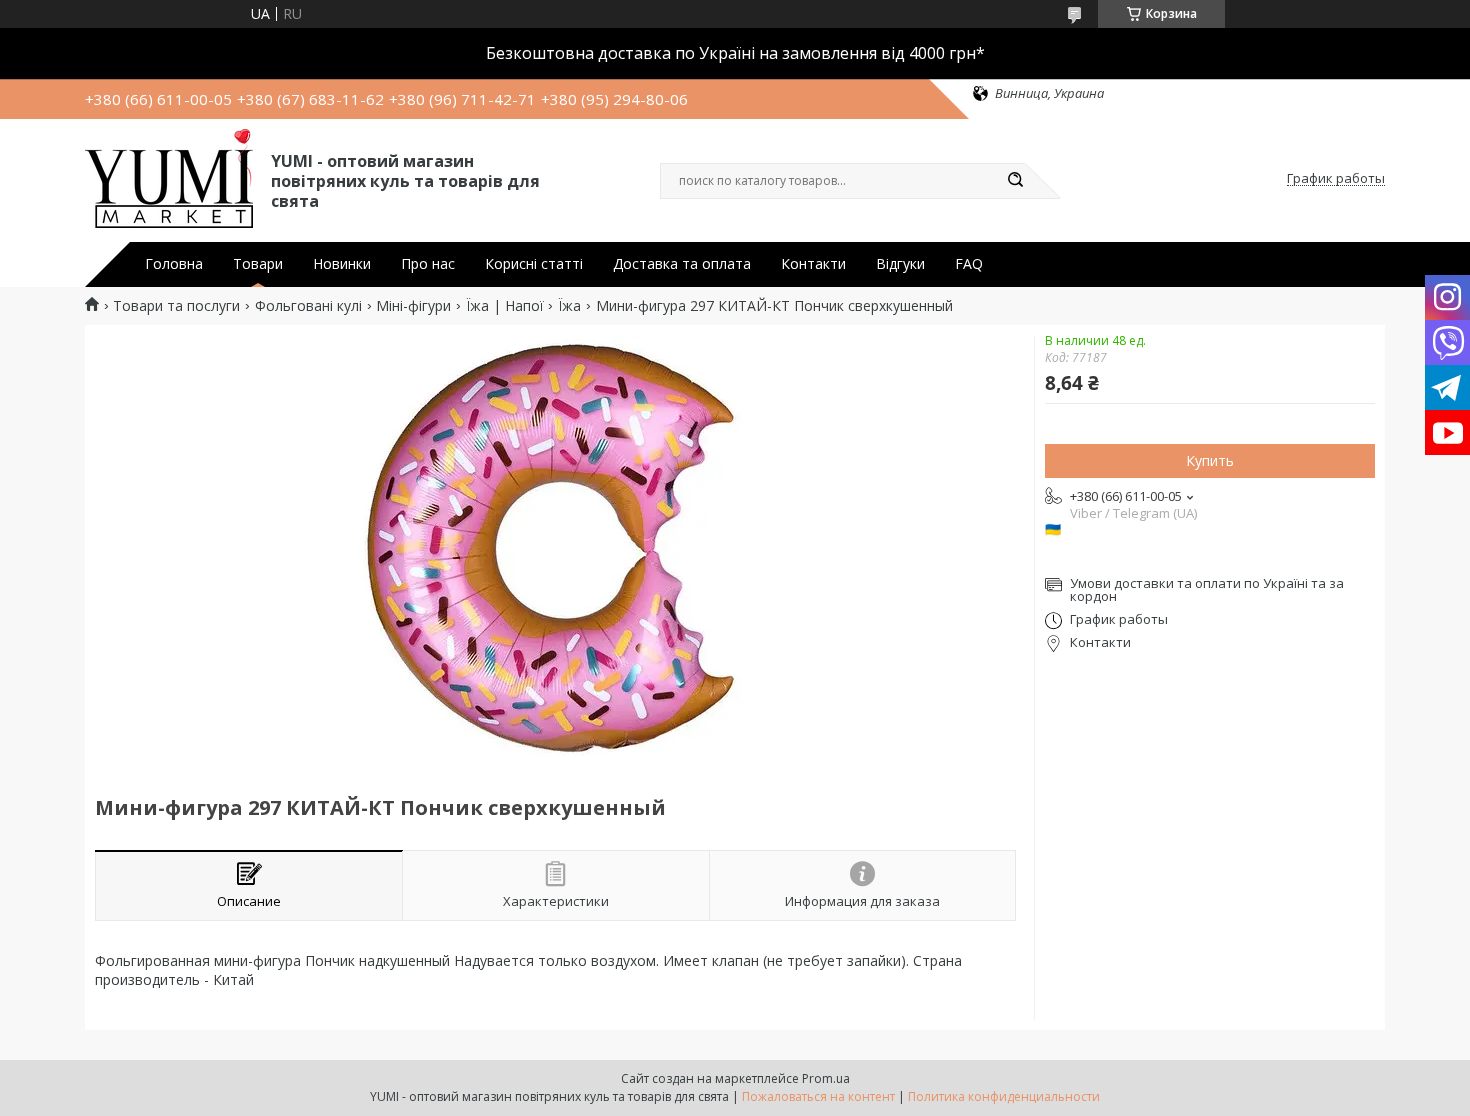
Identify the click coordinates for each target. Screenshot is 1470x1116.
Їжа (569, 306)
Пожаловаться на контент (818, 1096)
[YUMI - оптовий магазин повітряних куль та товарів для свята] (169, 179)
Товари (258, 264)
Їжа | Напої (505, 306)
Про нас (428, 264)
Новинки (342, 264)
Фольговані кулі (308, 306)
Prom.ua (826, 1078)
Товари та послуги (176, 306)
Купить (1210, 460)
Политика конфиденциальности (1004, 1096)
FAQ (969, 264)
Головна (174, 264)
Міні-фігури (413, 306)
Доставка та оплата (682, 264)
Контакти (813, 264)
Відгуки (900, 264)
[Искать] (1015, 181)
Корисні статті (534, 264)
